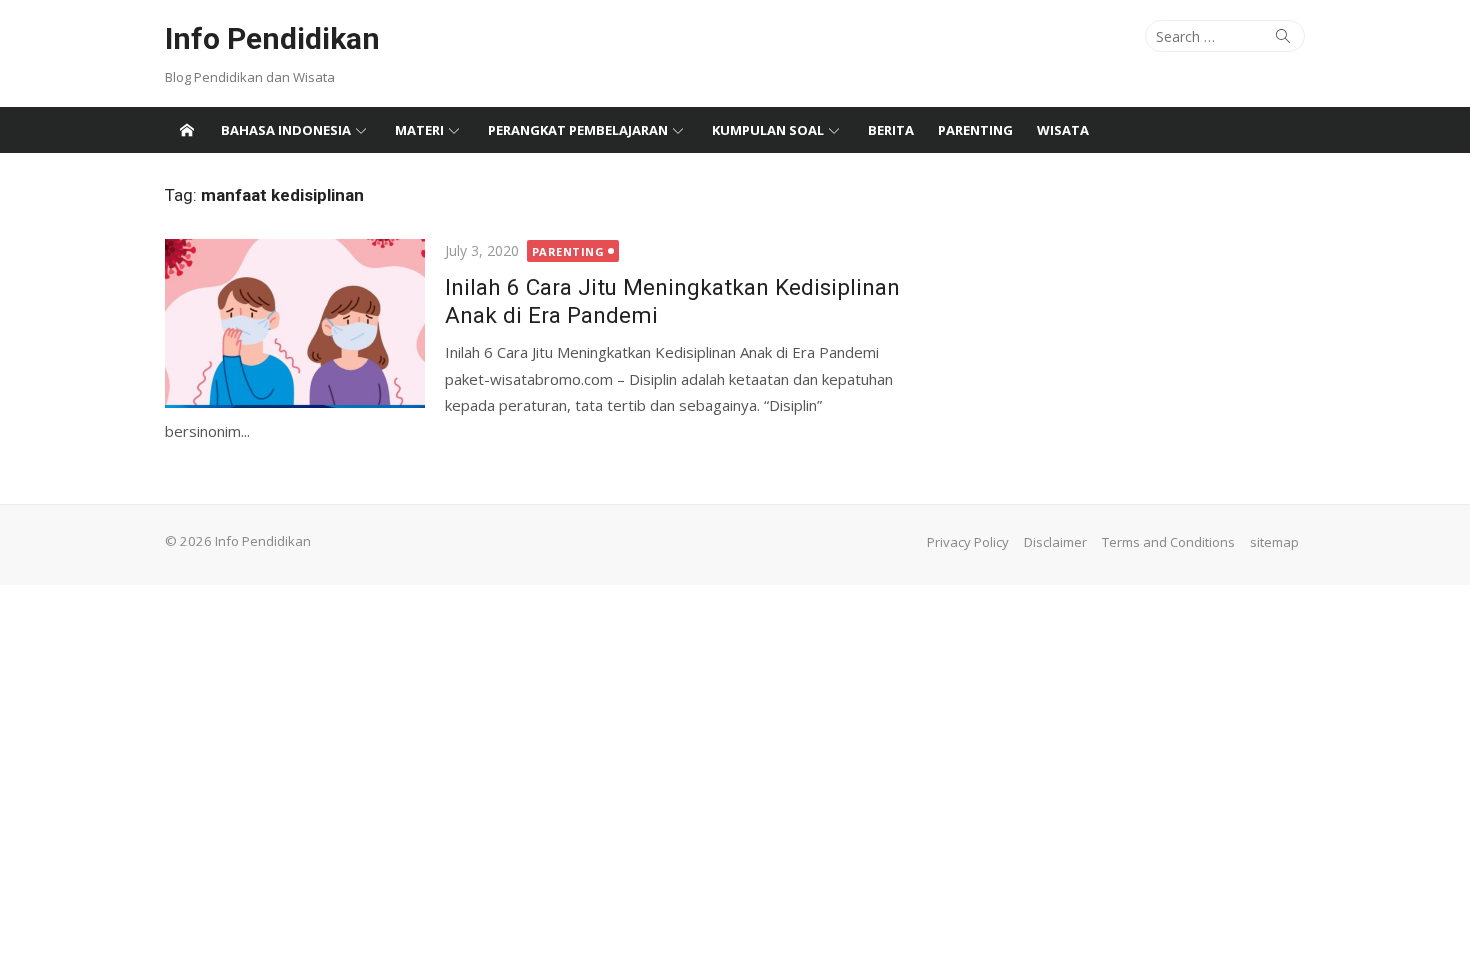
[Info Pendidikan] (187, 130)
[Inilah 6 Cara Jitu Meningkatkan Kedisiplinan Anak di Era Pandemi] (295, 324)
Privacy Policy (968, 542)
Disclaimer (1055, 542)
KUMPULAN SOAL (768, 130)
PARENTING (975, 130)
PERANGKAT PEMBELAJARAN (578, 130)
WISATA (1063, 130)
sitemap (1274, 542)
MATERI (419, 130)
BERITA (891, 130)
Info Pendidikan (272, 38)
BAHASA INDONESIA (286, 130)
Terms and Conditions (1168, 542)
